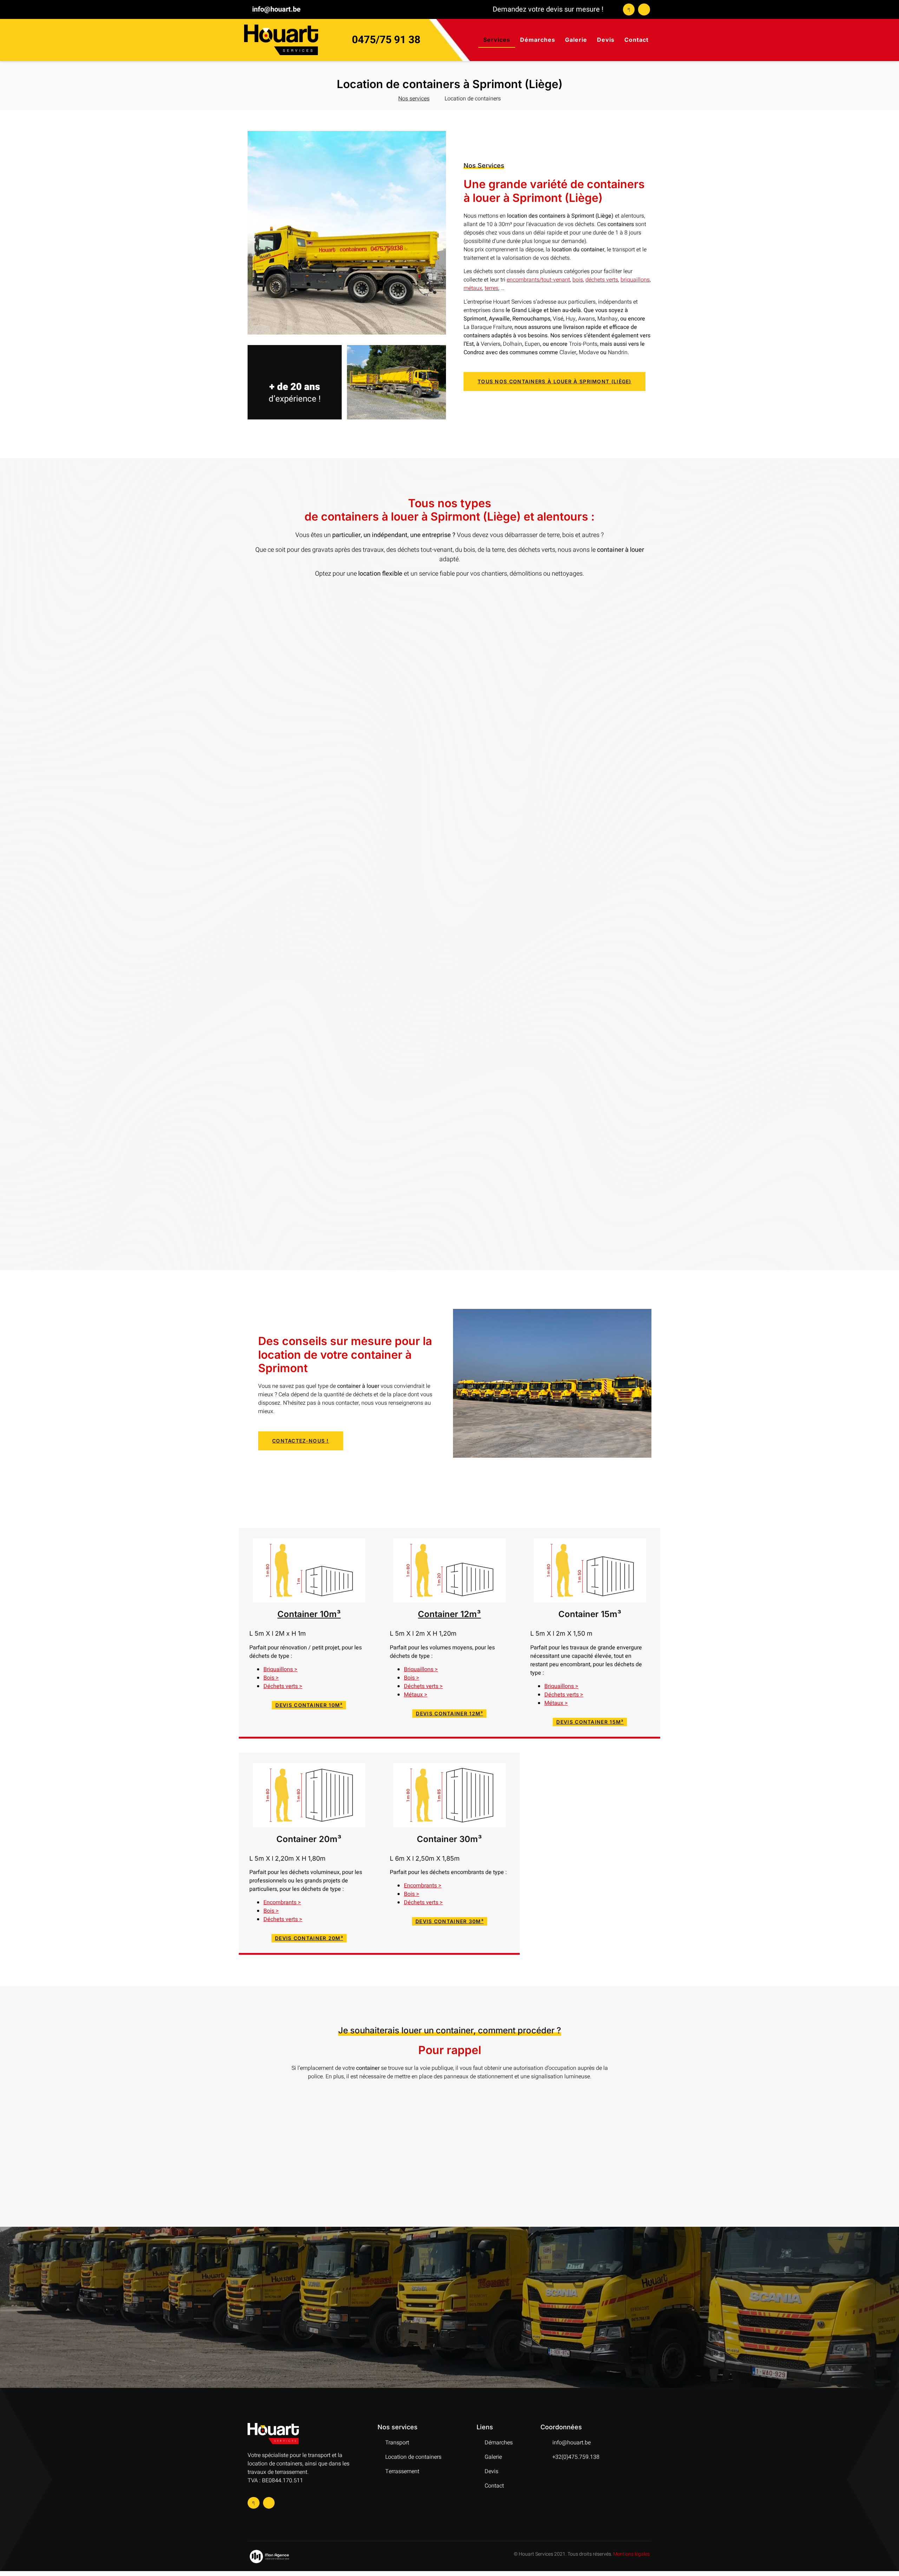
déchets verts (602, 280)
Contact (636, 40)
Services (497, 40)
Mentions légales (631, 2554)
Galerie (576, 40)
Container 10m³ (309, 1614)
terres (491, 288)
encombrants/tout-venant (538, 280)
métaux (473, 288)
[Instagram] (644, 9)
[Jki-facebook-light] (629, 9)
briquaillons (635, 280)
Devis (606, 40)
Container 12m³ (449, 1614)
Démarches (538, 40)
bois (578, 280)
